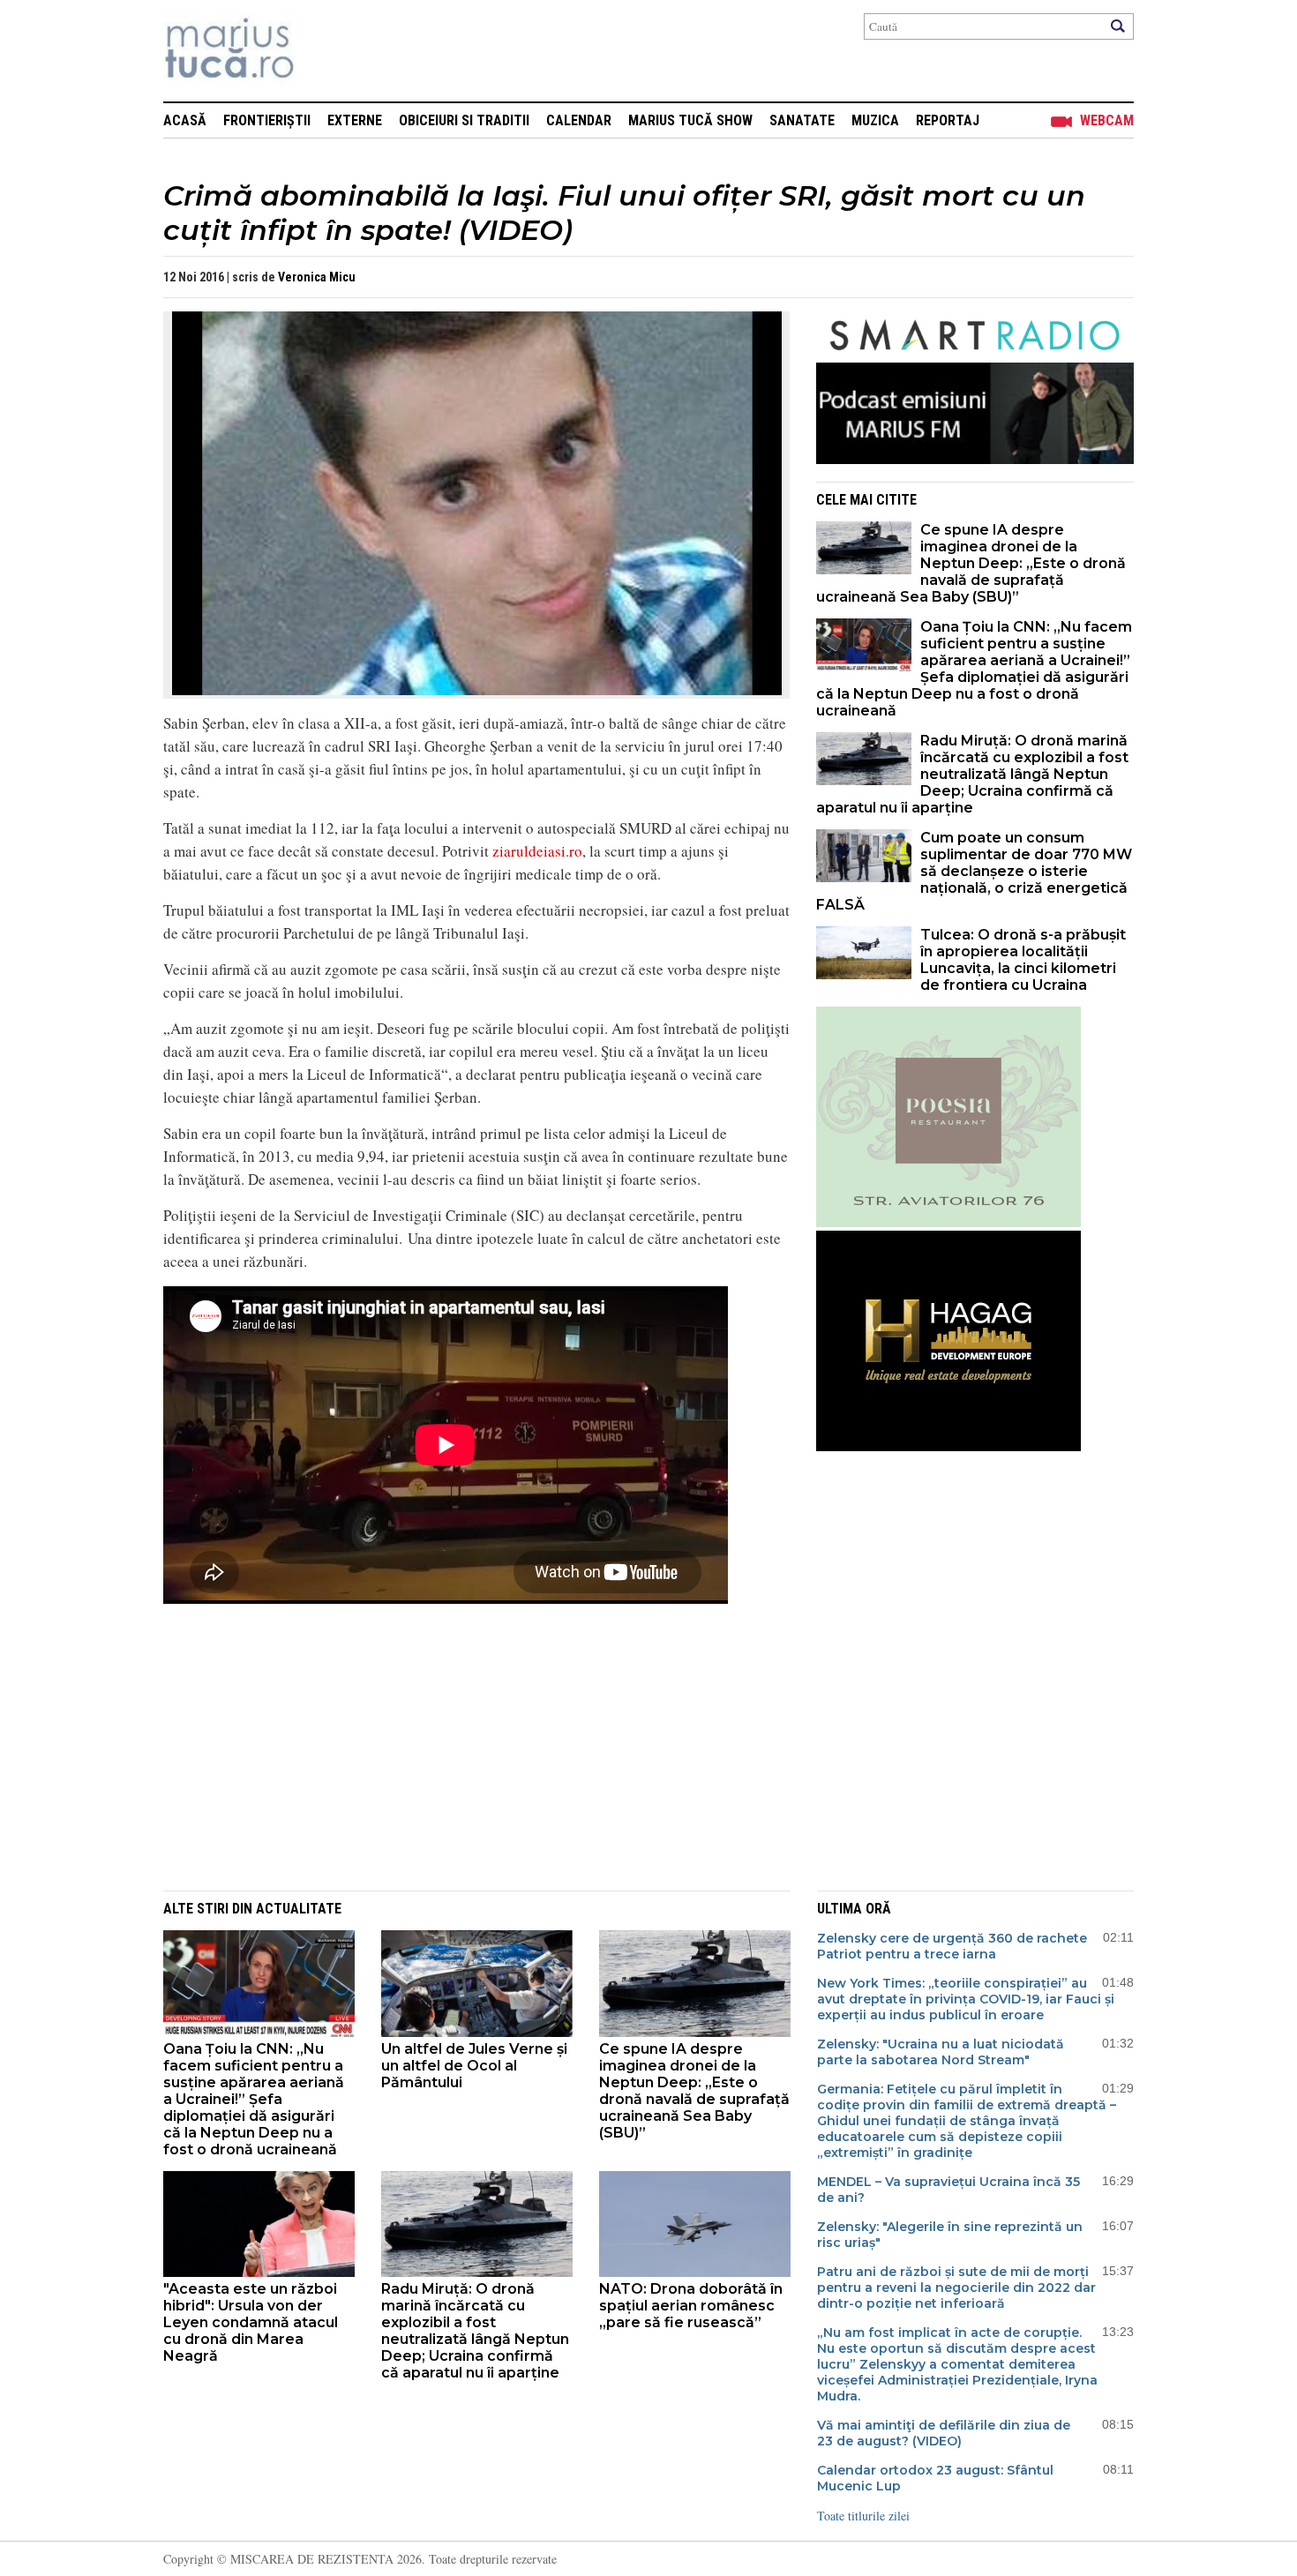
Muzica (875, 120)
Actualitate (299, 1909)
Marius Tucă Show (690, 120)
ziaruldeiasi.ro (537, 851)
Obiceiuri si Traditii (464, 120)
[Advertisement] (463, 1747)
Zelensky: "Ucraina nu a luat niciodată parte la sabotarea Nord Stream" (941, 2052)
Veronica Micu (317, 277)
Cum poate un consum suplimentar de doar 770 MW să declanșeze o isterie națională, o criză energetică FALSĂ (974, 871)
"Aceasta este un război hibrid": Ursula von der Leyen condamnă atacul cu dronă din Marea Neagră (251, 2322)
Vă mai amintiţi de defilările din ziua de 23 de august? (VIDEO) (944, 2433)
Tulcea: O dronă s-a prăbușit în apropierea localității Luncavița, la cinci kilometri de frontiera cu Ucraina (1023, 960)
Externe (355, 120)
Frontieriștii (267, 120)
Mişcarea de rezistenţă (324, 51)
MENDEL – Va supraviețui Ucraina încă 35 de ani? (948, 2190)
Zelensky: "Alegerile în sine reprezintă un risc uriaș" (950, 2235)
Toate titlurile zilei (863, 2516)
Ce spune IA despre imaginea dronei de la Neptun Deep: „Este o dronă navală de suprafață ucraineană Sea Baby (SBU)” (971, 563)
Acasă (185, 120)
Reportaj (948, 120)
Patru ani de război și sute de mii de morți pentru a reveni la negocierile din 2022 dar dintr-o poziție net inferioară (956, 2288)
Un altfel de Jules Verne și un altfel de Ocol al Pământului (474, 2066)
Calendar (579, 120)
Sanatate (802, 120)
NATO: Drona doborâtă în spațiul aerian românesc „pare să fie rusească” (691, 2306)
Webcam (1107, 120)
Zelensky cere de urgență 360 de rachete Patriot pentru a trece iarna (952, 1946)
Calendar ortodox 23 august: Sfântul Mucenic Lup (935, 2478)
